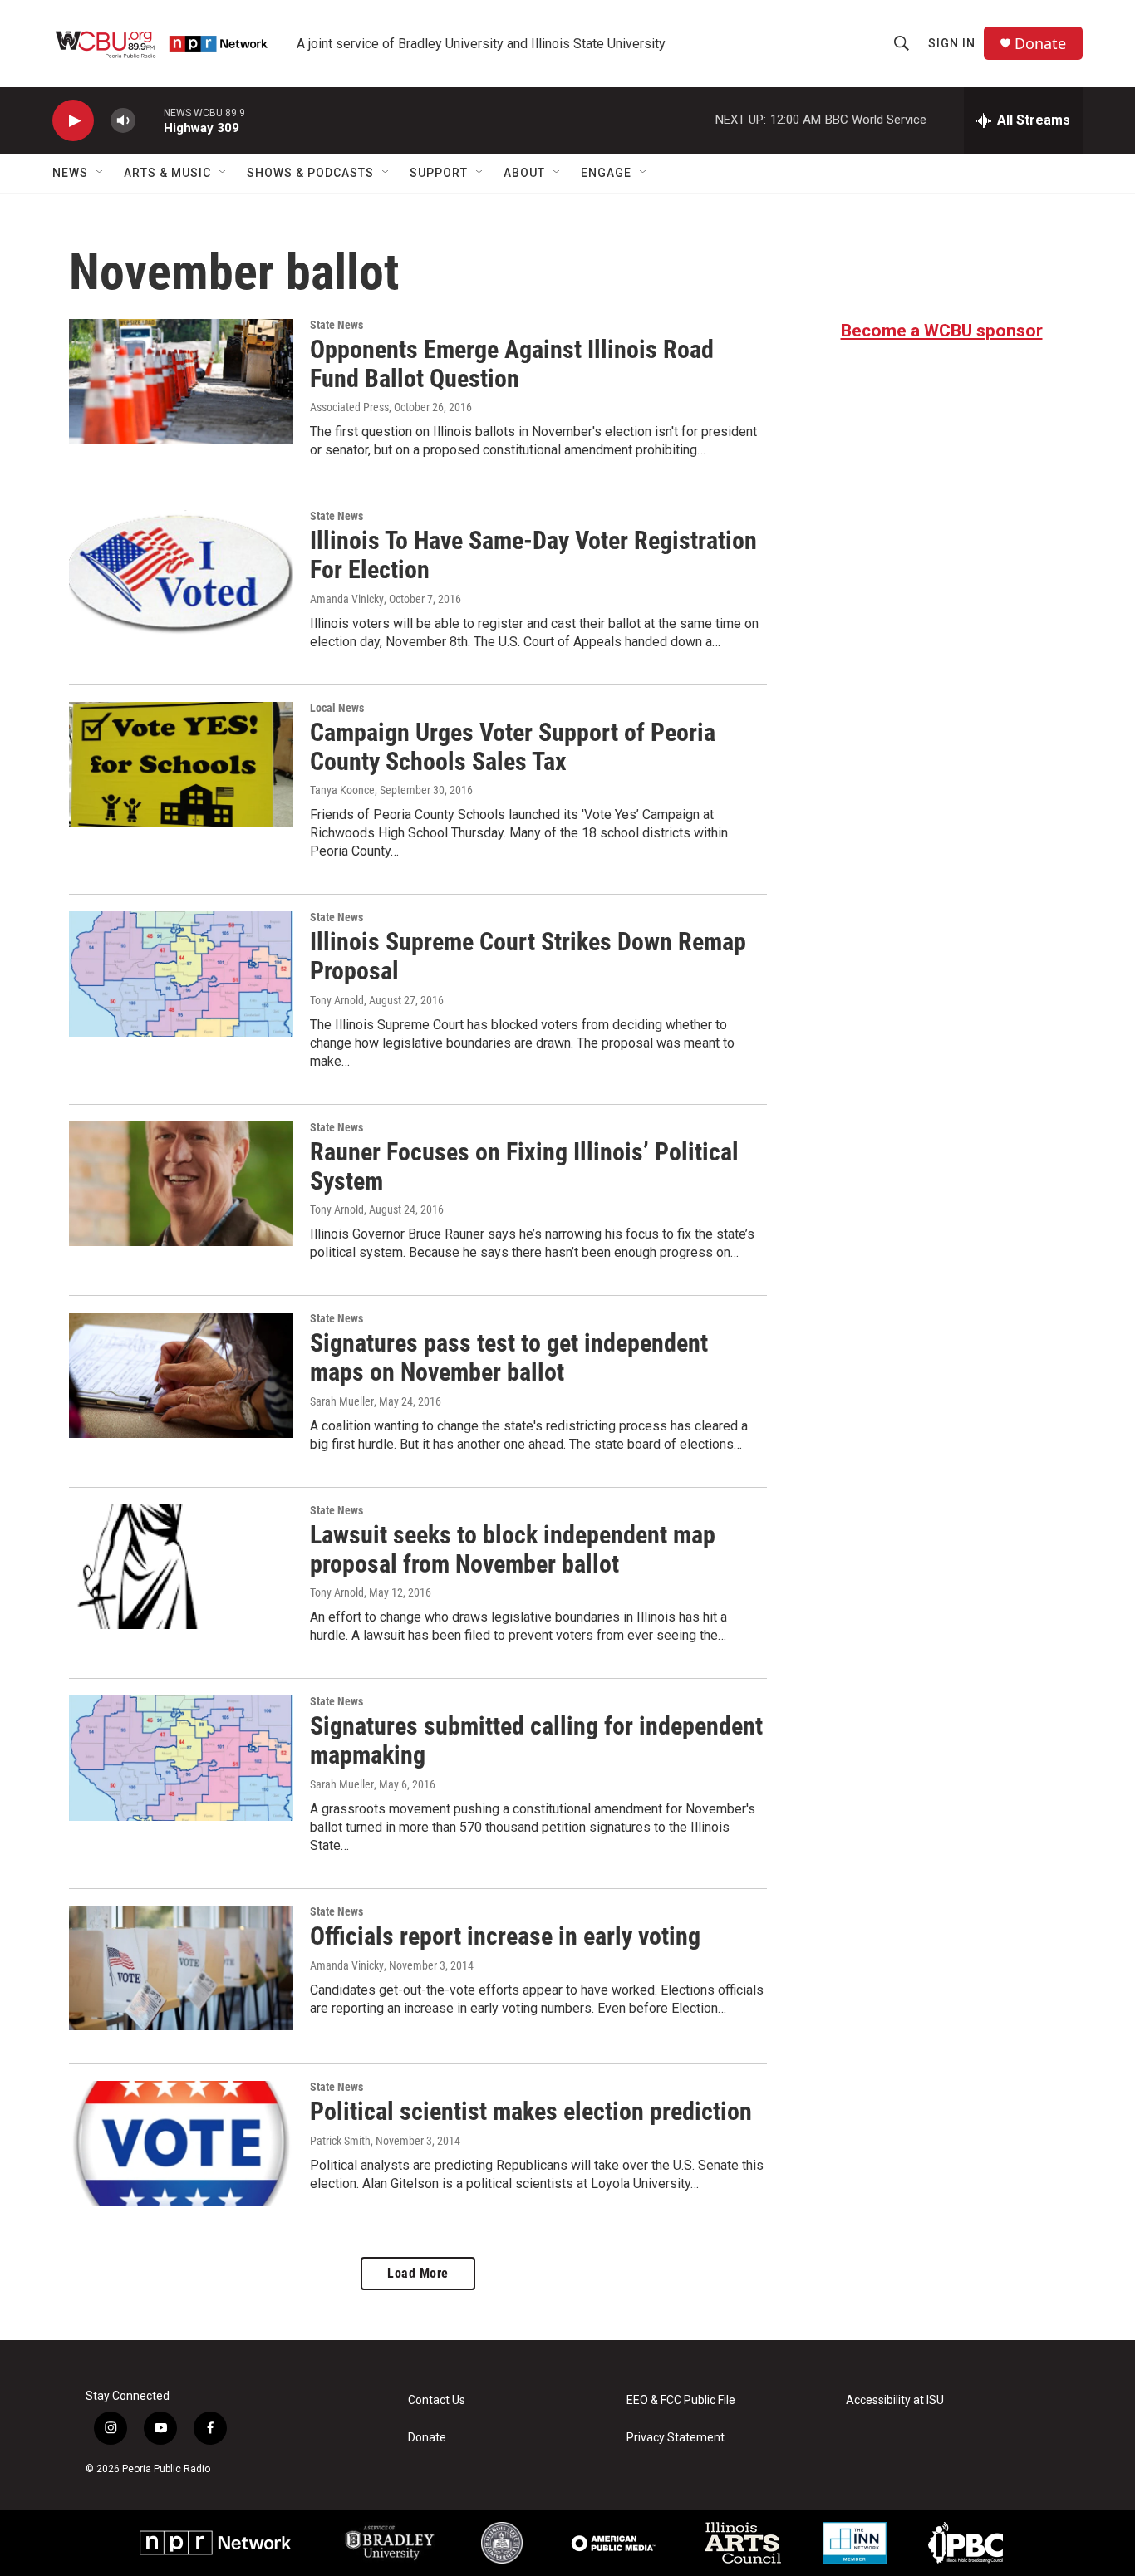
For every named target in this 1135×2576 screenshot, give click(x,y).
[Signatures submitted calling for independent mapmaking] (181, 1758)
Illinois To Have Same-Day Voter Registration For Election (533, 555)
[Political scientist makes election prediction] (181, 2143)
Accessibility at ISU (895, 2400)
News (70, 173)
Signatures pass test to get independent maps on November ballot (509, 1357)
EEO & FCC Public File (681, 2400)
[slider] (150, 120)
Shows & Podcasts (310, 173)
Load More (418, 2273)
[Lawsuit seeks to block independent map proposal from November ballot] (181, 1567)
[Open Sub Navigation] (101, 173)
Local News (337, 708)
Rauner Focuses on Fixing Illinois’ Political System (524, 1166)
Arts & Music (167, 173)
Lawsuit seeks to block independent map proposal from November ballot (513, 1549)
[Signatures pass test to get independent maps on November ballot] (181, 1375)
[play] (73, 121)
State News (337, 325)
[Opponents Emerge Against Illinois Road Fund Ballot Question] (181, 381)
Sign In (952, 43)
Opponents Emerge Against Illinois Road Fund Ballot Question (512, 364)
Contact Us (437, 2400)
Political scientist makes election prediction (531, 2111)
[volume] (123, 121)
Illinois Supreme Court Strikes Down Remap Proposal (528, 956)
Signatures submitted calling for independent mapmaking (536, 1740)
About (524, 173)
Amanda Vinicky (347, 599)
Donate (1040, 44)
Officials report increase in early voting (505, 1936)
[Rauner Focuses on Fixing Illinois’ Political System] (181, 1184)
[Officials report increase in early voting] (181, 1968)
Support (439, 173)
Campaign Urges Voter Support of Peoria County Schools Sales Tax (513, 747)
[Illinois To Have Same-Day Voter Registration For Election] (181, 572)
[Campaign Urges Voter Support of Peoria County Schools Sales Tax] (181, 764)
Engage (606, 173)
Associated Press (349, 407)
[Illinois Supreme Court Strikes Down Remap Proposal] (181, 974)
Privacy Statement (676, 2438)
